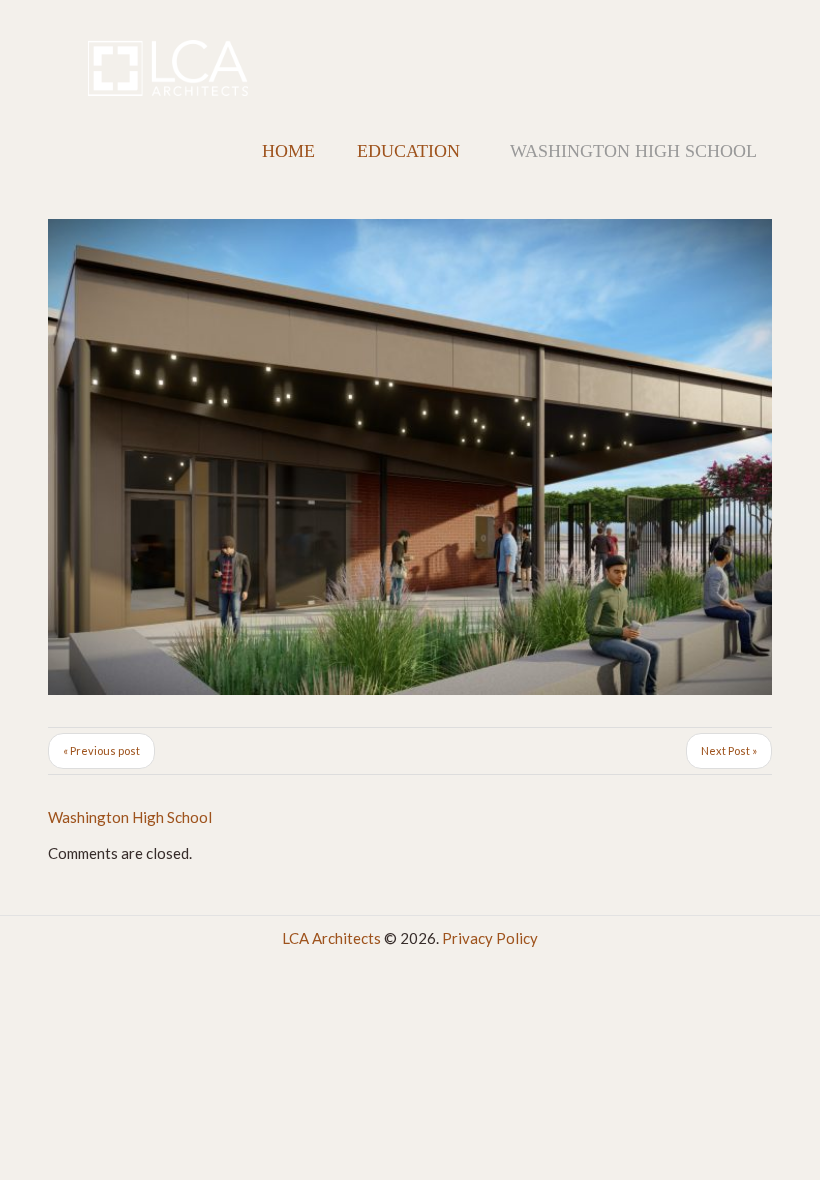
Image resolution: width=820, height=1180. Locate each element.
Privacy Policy (490, 938)
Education (408, 151)
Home (288, 151)
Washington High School (130, 817)
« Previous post (101, 750)
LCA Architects (331, 938)
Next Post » (729, 750)
